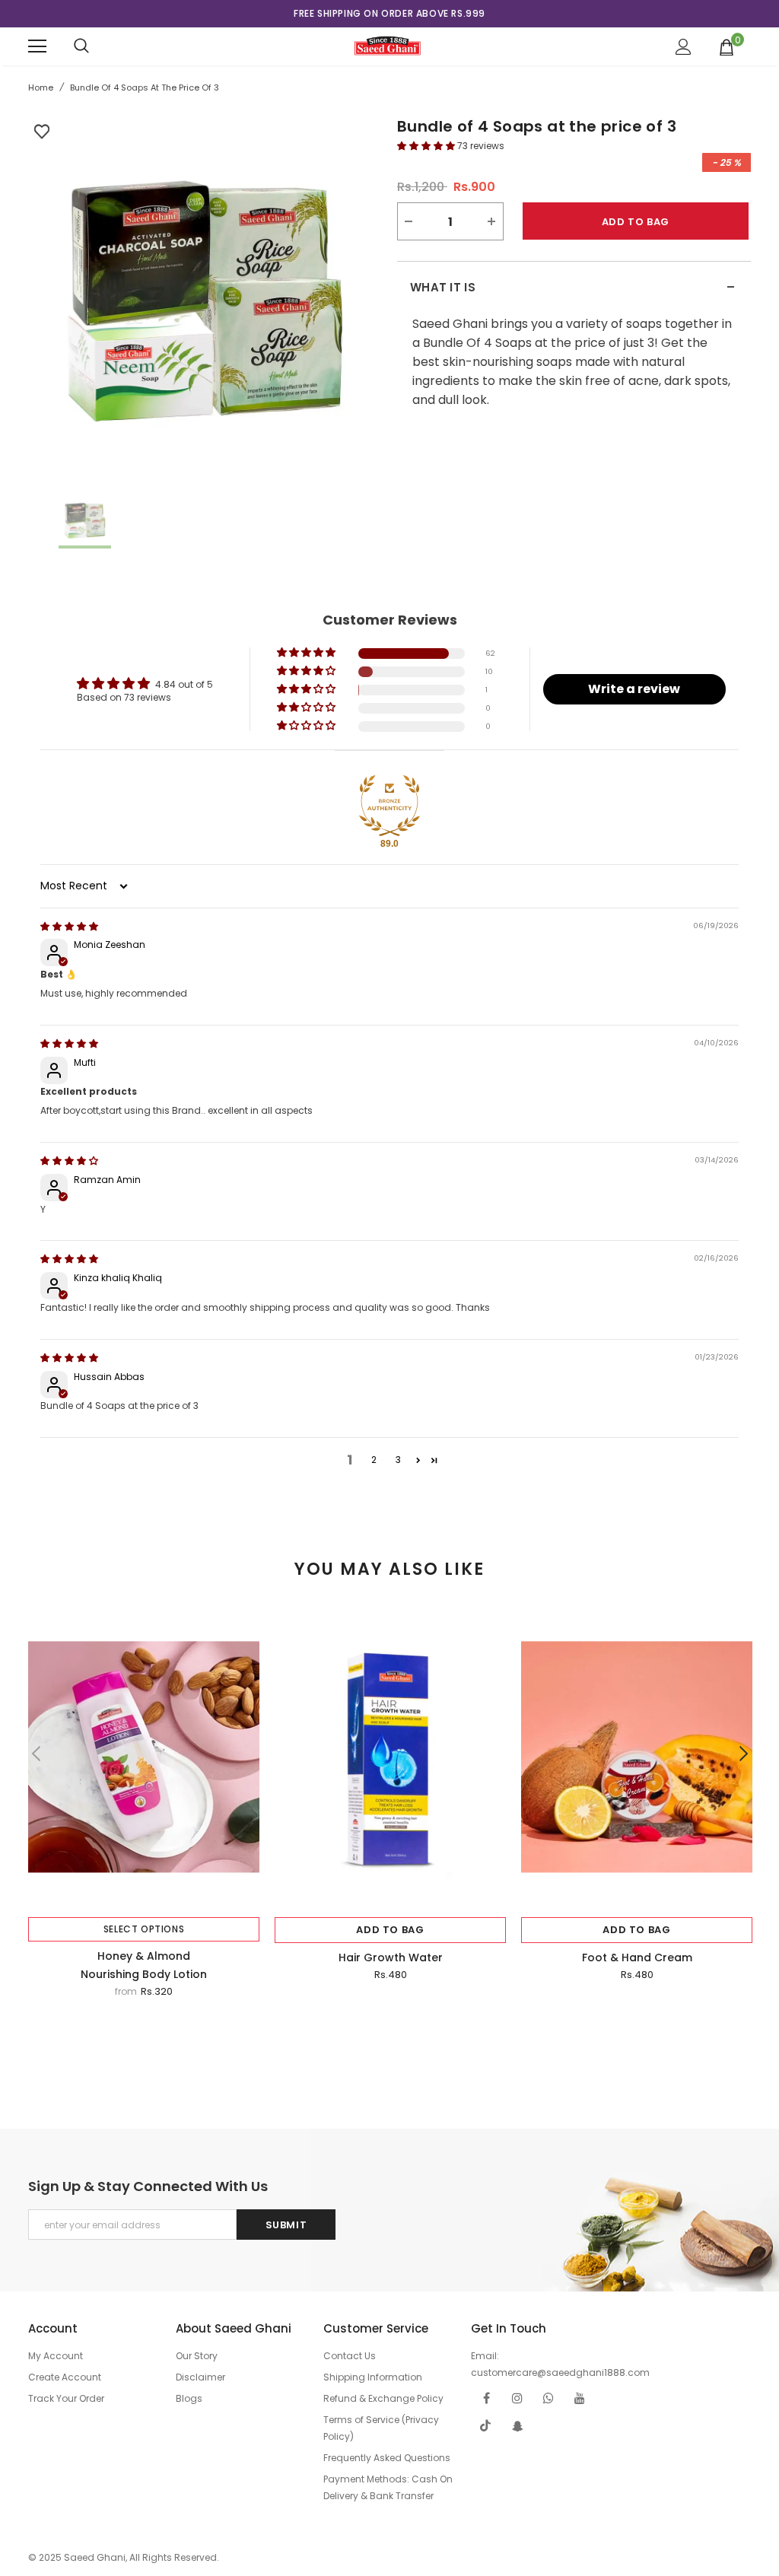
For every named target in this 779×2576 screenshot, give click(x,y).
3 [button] (398, 1460)
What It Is (573, 288)
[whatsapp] (548, 2398)
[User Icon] (684, 47)
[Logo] (388, 46)
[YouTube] (580, 2398)
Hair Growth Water (391, 1957)
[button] (427, 146)
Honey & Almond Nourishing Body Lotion (144, 1965)
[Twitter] (486, 2426)
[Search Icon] (81, 46)
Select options (144, 1929)
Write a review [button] (634, 689)
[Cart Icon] (727, 46)
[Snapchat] (517, 2426)
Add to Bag (390, 1930)
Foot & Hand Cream (637, 1957)
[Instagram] (517, 2398)
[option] (389, 14)
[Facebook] (486, 2398)
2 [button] (374, 1460)
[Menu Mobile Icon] (37, 46)
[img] (69, 926)
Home (41, 87)
